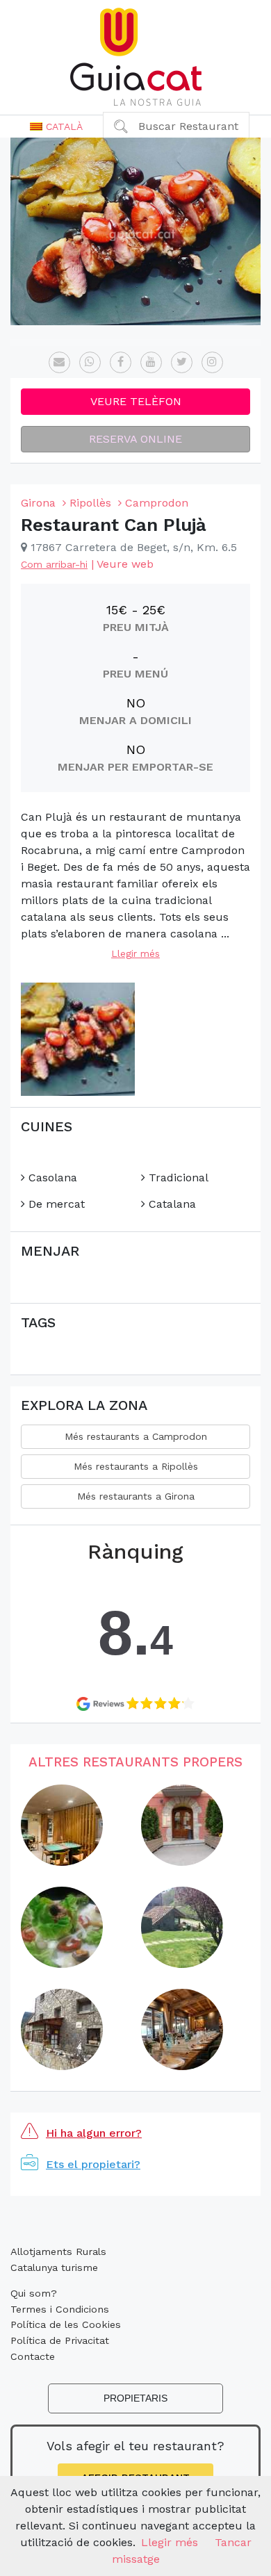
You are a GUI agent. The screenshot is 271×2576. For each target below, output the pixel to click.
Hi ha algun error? (94, 2133)
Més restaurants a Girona (136, 1496)
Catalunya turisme (54, 2267)
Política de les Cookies (66, 2324)
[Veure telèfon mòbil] (90, 362)
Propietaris (135, 2398)
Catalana (171, 1204)
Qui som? (34, 2293)
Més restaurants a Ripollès (136, 1466)
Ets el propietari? (93, 2164)
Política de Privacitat (60, 2340)
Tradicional (177, 1178)
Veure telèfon (136, 401)
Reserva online (135, 439)
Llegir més (135, 953)
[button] (56, 126)
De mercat (55, 1204)
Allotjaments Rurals (58, 2251)
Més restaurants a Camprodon (136, 1436)
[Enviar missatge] (59, 362)
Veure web (125, 564)
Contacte (33, 2356)
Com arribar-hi (54, 564)
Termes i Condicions (60, 2309)
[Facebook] (121, 362)
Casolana (51, 1178)
